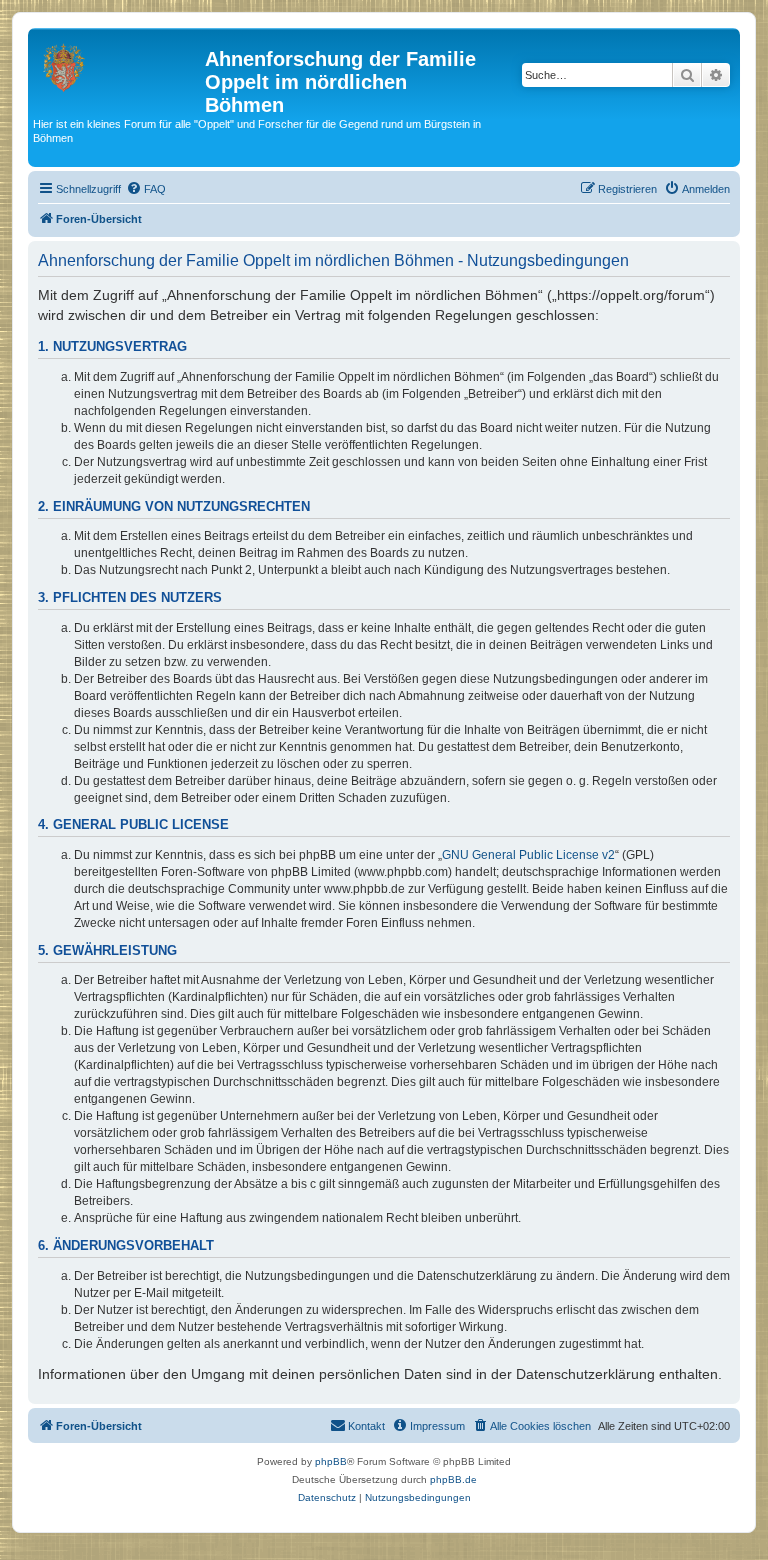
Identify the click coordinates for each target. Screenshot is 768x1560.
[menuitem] (146, 189)
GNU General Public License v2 (528, 855)
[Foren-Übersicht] (119, 65)
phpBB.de (453, 1479)
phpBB (331, 1461)
